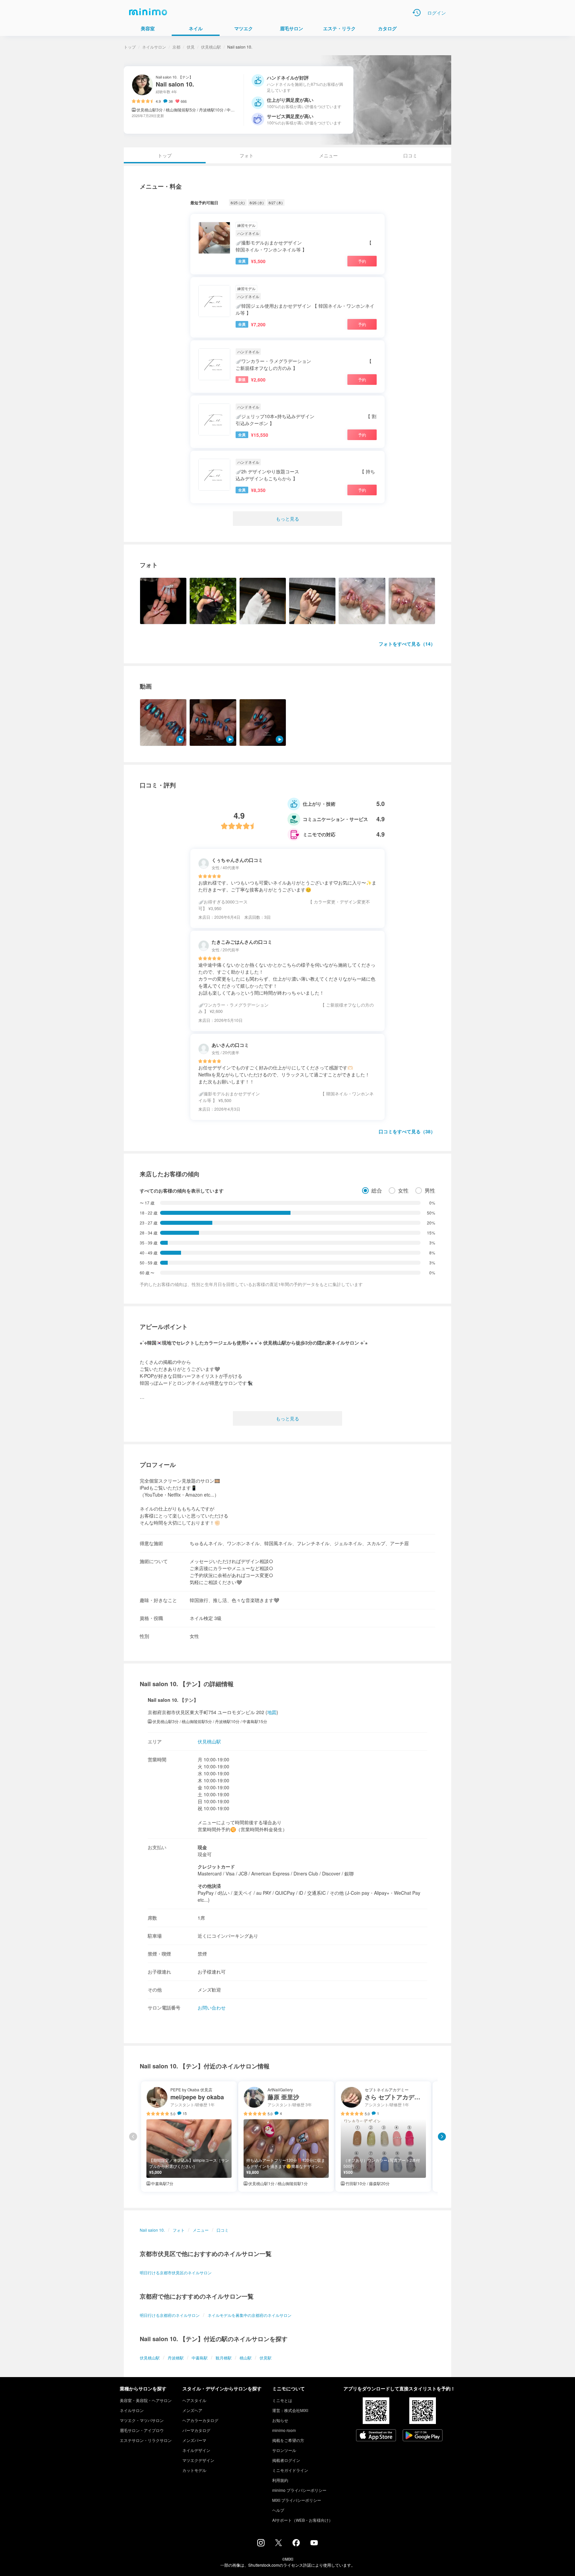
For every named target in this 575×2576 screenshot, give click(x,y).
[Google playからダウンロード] (423, 2436)
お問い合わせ (212, 2008)
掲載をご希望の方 (288, 2440)
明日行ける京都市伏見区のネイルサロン (176, 2272)
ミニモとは (282, 2400)
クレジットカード (216, 1866)
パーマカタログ (196, 2430)
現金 (202, 1847)
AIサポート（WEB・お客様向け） (302, 2520)
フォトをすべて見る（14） (407, 644)
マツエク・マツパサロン (142, 2420)
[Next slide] (442, 2137)
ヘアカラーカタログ (200, 2420)
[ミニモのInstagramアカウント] (261, 2544)
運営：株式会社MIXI (290, 2410)
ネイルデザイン (196, 2450)
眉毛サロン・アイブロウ (142, 2430)
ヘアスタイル (194, 2400)
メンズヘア (192, 2410)
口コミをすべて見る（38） (407, 1131)
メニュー (328, 155)
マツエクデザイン (198, 2460)
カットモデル (194, 2470)
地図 (272, 1712)
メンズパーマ (194, 2440)
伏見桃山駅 (211, 47)
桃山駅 (246, 2358)
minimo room (284, 2430)
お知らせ (280, 2420)
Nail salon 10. (152, 2230)
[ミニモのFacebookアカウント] (296, 2544)
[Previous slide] (133, 2137)
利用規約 (280, 2480)
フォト (247, 155)
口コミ (410, 155)
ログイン (437, 13)
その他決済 (209, 1886)
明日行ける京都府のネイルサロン (170, 2315)
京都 (176, 47)
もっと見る (287, 519)
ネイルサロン (154, 47)
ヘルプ (278, 2510)
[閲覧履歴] (417, 13)
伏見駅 (266, 2358)
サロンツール (284, 2450)
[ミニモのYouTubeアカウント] (314, 2543)
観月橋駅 (224, 2358)
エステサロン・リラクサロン (146, 2440)
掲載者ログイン (286, 2460)
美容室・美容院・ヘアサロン (146, 2400)
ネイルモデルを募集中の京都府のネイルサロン (250, 2315)
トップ (130, 47)
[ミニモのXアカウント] (279, 2544)
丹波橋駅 (176, 2358)
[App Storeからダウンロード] (376, 2436)
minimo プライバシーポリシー (299, 2490)
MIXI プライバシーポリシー (297, 2500)
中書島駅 (200, 2358)
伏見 (191, 47)
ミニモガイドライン (290, 2470)
